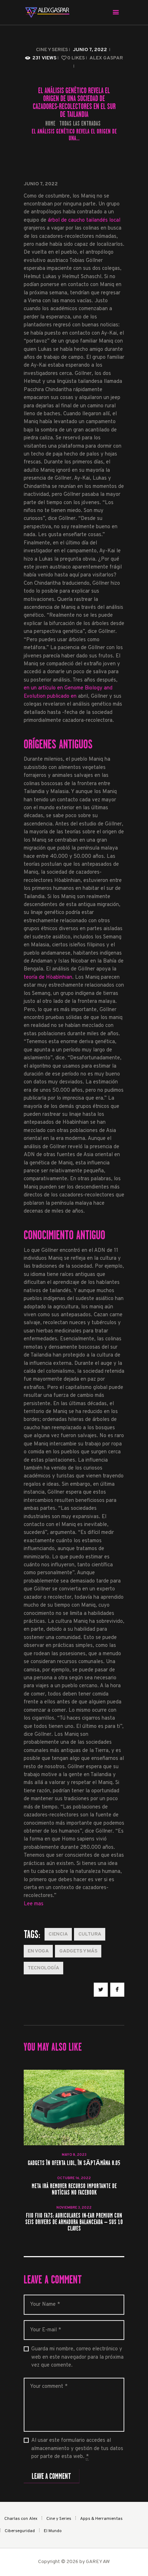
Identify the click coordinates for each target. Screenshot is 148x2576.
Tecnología (43, 1968)
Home (50, 124)
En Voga (38, 1951)
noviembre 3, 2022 (74, 2208)
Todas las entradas (80, 123)
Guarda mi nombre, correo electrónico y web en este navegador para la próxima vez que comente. (77, 2357)
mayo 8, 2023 (74, 2155)
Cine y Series (52, 50)
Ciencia (58, 1934)
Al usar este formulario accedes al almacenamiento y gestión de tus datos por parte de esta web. (77, 2449)
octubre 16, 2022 (74, 2178)
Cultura (90, 1934)
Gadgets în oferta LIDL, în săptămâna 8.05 (74, 2163)
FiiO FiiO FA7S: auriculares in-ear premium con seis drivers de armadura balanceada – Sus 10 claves (74, 2222)
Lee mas (34, 1904)
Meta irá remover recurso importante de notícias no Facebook (74, 2190)
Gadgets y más (78, 1951)
